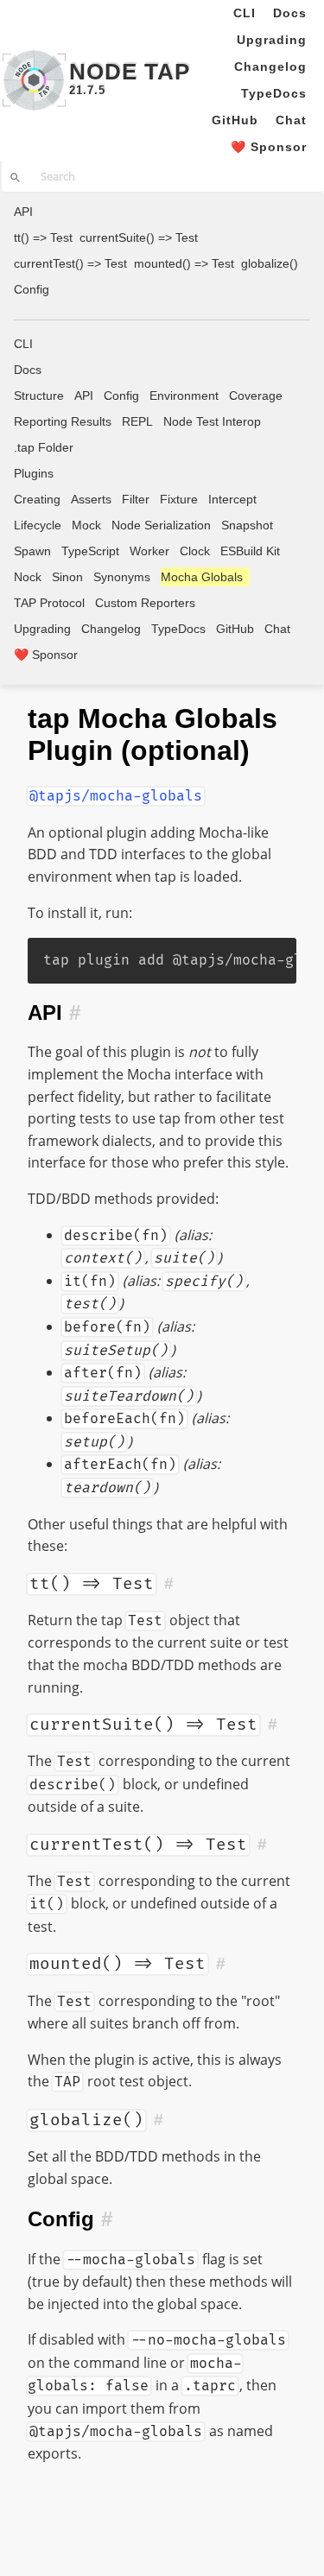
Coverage (256, 396)
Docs (290, 13)
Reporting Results (63, 421)
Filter (136, 499)
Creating (37, 499)
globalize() (270, 263)
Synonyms (122, 577)
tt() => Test (43, 237)
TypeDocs (274, 93)
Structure (39, 396)
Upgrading (272, 40)
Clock (195, 551)
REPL (137, 421)
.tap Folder (44, 447)
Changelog (270, 66)
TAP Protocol (49, 603)
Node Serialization (161, 525)
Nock (28, 577)
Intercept (232, 499)
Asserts (91, 499)
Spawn (32, 551)
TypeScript (90, 551)
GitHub (235, 120)
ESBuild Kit (250, 551)
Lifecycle (38, 525)
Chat (291, 120)
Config (32, 289)
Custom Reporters (145, 603)
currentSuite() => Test (139, 237)
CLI (245, 13)
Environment (184, 396)
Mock (86, 525)
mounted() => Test (184, 263)
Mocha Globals (202, 577)
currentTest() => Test (70, 263)
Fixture (179, 499)
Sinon (67, 577)
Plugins (34, 473)
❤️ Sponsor (269, 147)
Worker (149, 551)
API (23, 212)
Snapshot (247, 525)
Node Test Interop (212, 421)
